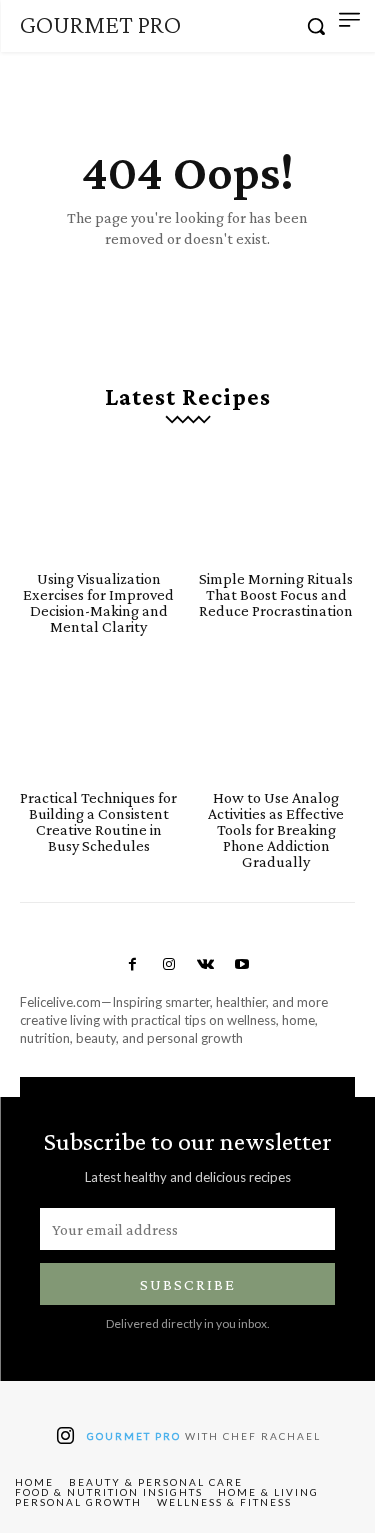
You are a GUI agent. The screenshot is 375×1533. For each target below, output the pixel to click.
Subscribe (188, 1284)
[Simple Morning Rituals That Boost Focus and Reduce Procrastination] (277, 504)
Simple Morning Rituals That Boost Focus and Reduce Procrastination (276, 594)
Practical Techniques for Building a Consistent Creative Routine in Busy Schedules (98, 821)
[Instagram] (169, 965)
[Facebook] (133, 965)
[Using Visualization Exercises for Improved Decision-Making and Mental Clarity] (99, 504)
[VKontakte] (206, 965)
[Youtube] (242, 965)
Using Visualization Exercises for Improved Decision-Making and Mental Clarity (98, 602)
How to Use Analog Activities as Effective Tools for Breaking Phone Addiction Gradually (276, 829)
